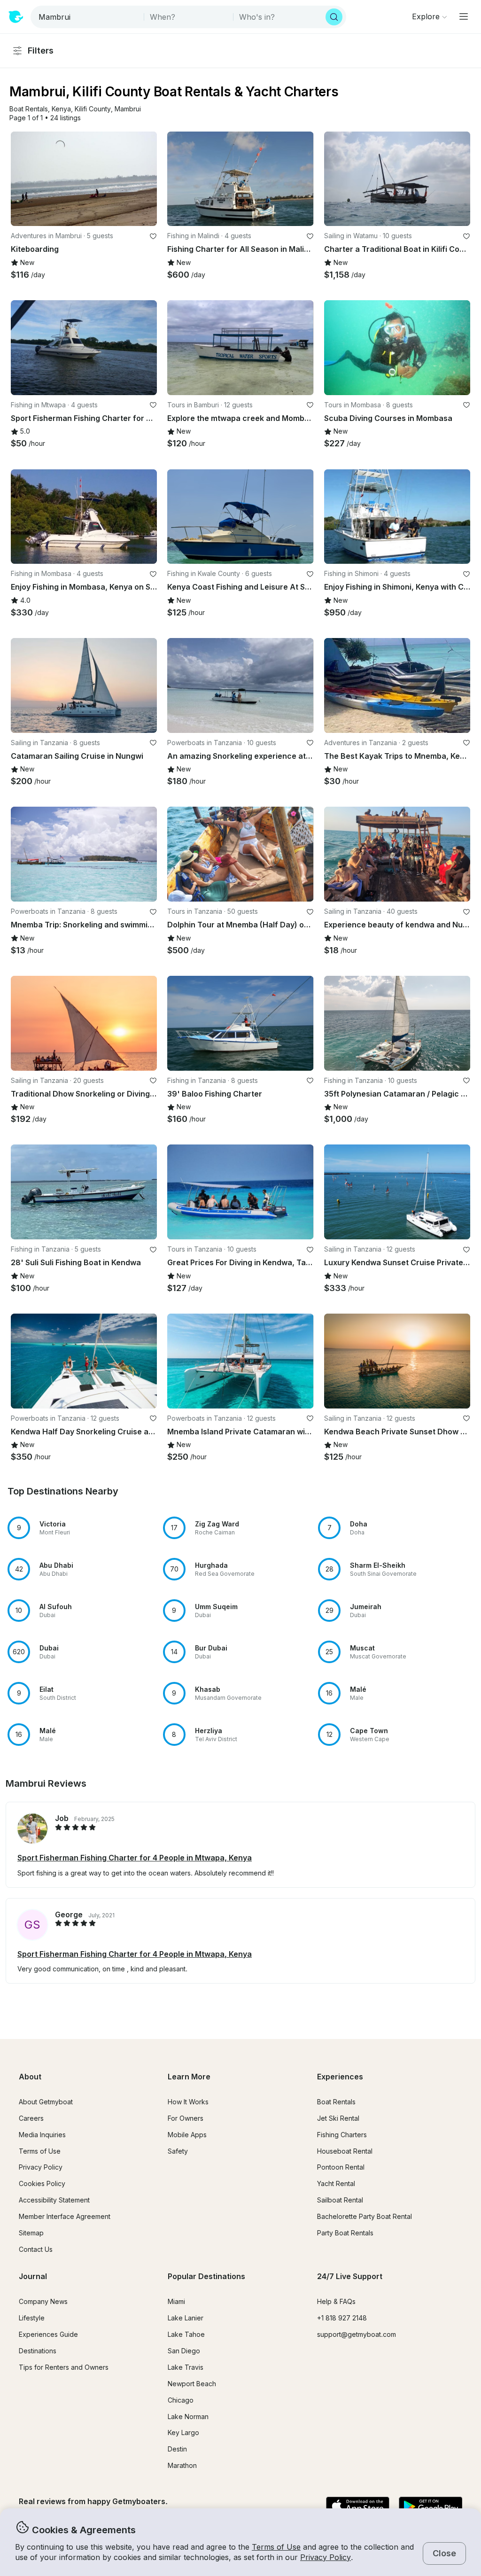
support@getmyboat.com (357, 2334)
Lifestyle (32, 2318)
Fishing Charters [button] (342, 2135)
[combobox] (88, 17)
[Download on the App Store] (358, 2507)
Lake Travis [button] (186, 2367)
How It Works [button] (188, 2102)
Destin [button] (177, 2449)
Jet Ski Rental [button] (338, 2118)
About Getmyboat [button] (46, 2102)
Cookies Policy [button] (42, 2183)
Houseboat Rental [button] (345, 2151)
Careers (31, 2118)
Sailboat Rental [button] (340, 2200)
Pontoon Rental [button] (341, 2167)
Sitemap (31, 2233)
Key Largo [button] (183, 2432)
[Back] (22, 179)
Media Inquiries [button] (42, 2135)
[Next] (146, 179)
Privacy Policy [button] (326, 2557)
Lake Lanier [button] (186, 2318)
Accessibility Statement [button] (54, 2200)
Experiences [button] (340, 2077)
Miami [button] (176, 2301)
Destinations (38, 2351)
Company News (43, 2301)
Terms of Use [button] (276, 2547)
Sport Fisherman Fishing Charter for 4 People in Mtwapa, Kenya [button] (135, 1858)
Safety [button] (178, 2151)
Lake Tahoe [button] (186, 2334)
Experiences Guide (48, 2334)
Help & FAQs (336, 2301)
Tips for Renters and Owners (64, 2367)
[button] (29, 109)
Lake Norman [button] (188, 2416)
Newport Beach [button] (192, 2384)
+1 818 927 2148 (342, 2318)
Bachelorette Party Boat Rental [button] (365, 2216)
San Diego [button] (184, 2351)
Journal (33, 2276)
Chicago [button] (181, 2400)
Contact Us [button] (36, 2249)
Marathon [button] (182, 2465)
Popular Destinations (206, 2276)
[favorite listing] (153, 236)
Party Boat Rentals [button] (345, 2233)
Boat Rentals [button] (336, 2102)
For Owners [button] (186, 2118)
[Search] (334, 17)
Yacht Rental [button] (336, 2183)
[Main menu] (464, 16)
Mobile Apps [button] (187, 2135)
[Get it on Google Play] (431, 2507)
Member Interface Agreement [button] (65, 2216)
